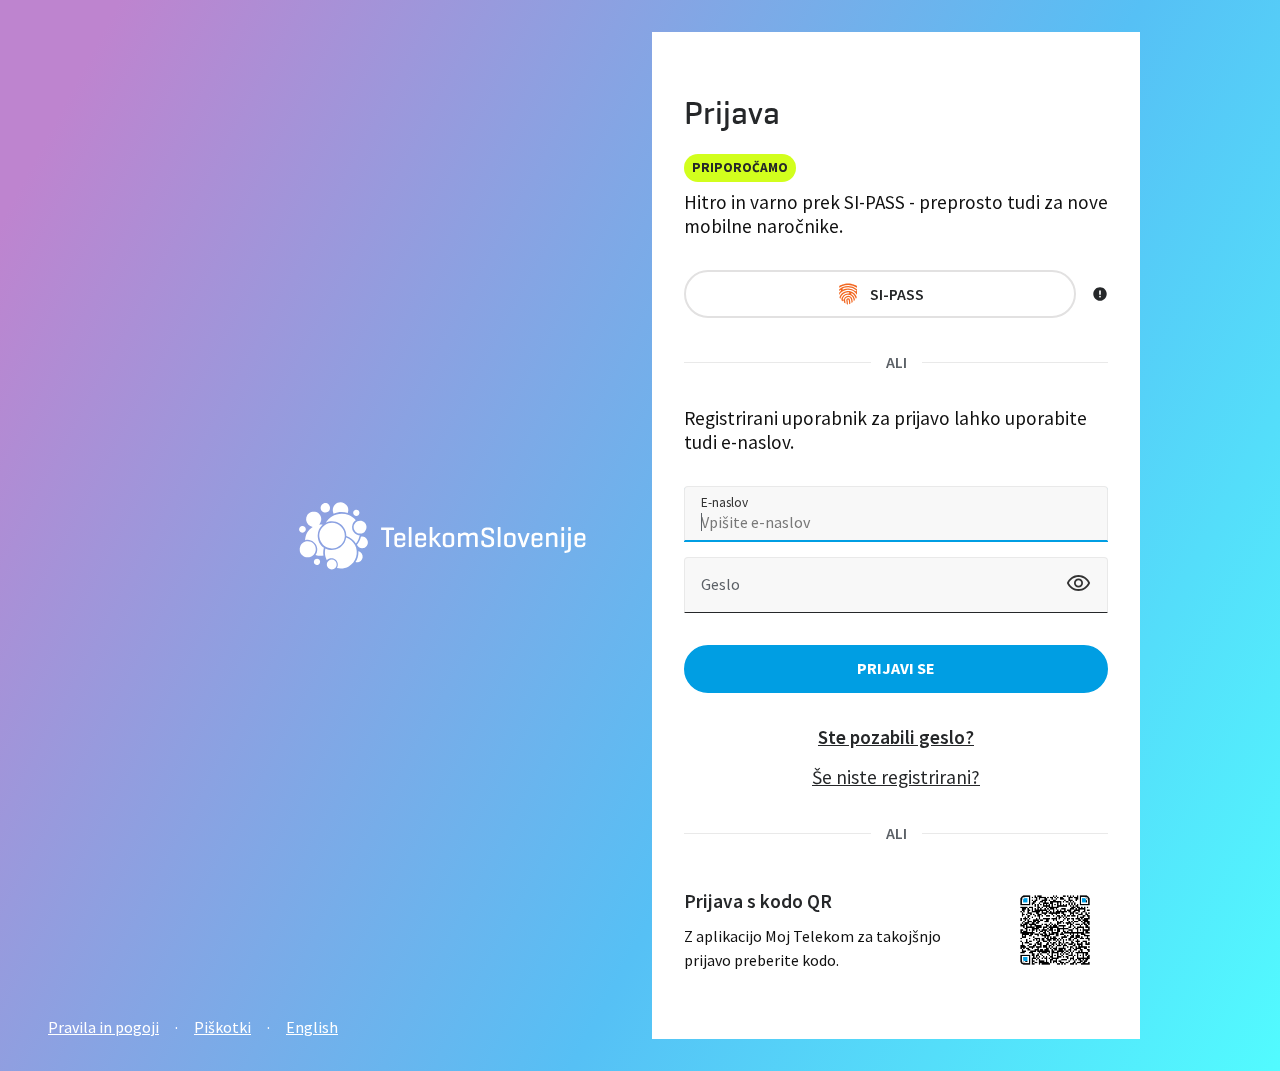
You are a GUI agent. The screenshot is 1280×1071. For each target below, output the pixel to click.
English (312, 1027)
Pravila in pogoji (103, 1027)
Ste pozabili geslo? (896, 737)
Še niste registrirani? (896, 777)
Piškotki (222, 1027)
